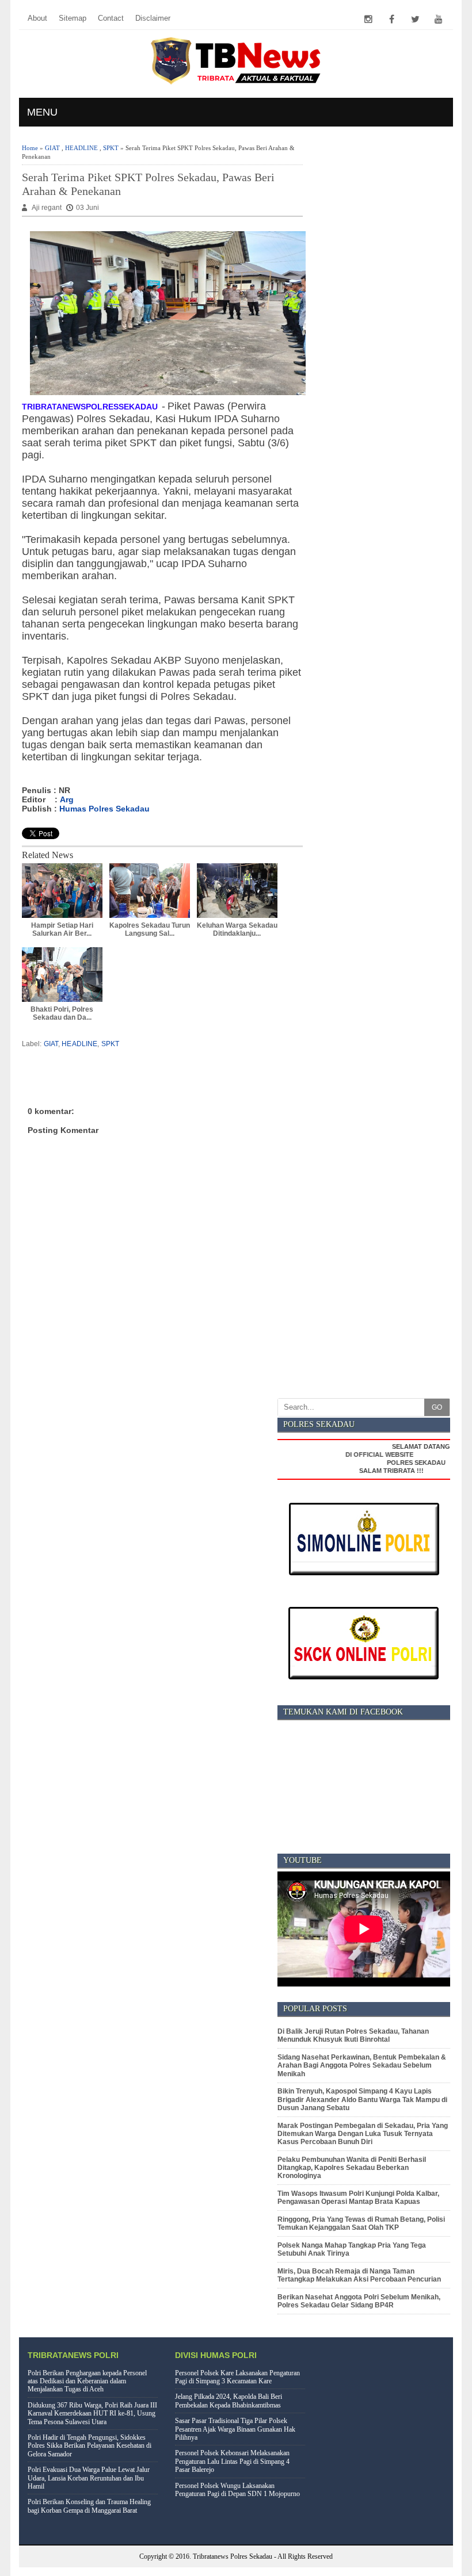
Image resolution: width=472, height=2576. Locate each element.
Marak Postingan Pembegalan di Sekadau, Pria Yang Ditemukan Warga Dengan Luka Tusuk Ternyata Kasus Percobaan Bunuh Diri (363, 2134)
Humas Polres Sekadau (104, 809)
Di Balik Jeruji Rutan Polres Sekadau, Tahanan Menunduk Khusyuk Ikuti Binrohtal (353, 2035)
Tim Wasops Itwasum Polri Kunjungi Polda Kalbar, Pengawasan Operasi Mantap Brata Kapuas (358, 2198)
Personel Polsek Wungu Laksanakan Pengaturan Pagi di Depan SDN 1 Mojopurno (237, 2490)
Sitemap (73, 18)
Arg (67, 799)
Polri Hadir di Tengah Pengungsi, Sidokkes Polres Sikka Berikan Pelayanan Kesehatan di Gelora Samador (90, 2446)
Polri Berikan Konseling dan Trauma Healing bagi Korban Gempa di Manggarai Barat (89, 2506)
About (37, 18)
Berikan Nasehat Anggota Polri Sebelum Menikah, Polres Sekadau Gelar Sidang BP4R (359, 2301)
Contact (111, 18)
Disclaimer (153, 18)
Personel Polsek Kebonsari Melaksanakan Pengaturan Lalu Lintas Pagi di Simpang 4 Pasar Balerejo (232, 2461)
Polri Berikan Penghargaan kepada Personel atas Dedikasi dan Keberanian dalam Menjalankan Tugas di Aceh (87, 2381)
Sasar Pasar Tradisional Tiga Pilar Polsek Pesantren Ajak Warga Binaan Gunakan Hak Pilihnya (235, 2429)
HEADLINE (81, 148)
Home (30, 148)
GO (437, 1407)
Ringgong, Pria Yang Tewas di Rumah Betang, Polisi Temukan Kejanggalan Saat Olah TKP (361, 2223)
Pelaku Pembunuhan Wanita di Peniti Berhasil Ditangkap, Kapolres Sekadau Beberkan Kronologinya (352, 2168)
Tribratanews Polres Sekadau (233, 2556)
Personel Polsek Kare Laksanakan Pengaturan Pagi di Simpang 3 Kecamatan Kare (237, 2377)
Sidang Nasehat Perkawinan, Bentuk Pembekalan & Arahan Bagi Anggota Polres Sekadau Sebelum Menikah (362, 2066)
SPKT (111, 148)
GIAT (52, 148)
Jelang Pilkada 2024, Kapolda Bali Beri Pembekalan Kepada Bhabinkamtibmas (229, 2401)
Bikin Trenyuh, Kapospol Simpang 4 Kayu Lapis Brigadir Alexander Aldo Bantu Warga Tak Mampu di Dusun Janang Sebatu (362, 2100)
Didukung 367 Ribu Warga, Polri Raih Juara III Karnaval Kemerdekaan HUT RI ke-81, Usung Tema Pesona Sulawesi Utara (92, 2414)
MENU (42, 112)
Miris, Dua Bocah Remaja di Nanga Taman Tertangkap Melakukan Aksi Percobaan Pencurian (359, 2275)
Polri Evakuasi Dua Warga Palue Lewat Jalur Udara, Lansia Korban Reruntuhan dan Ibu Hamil (89, 2478)
